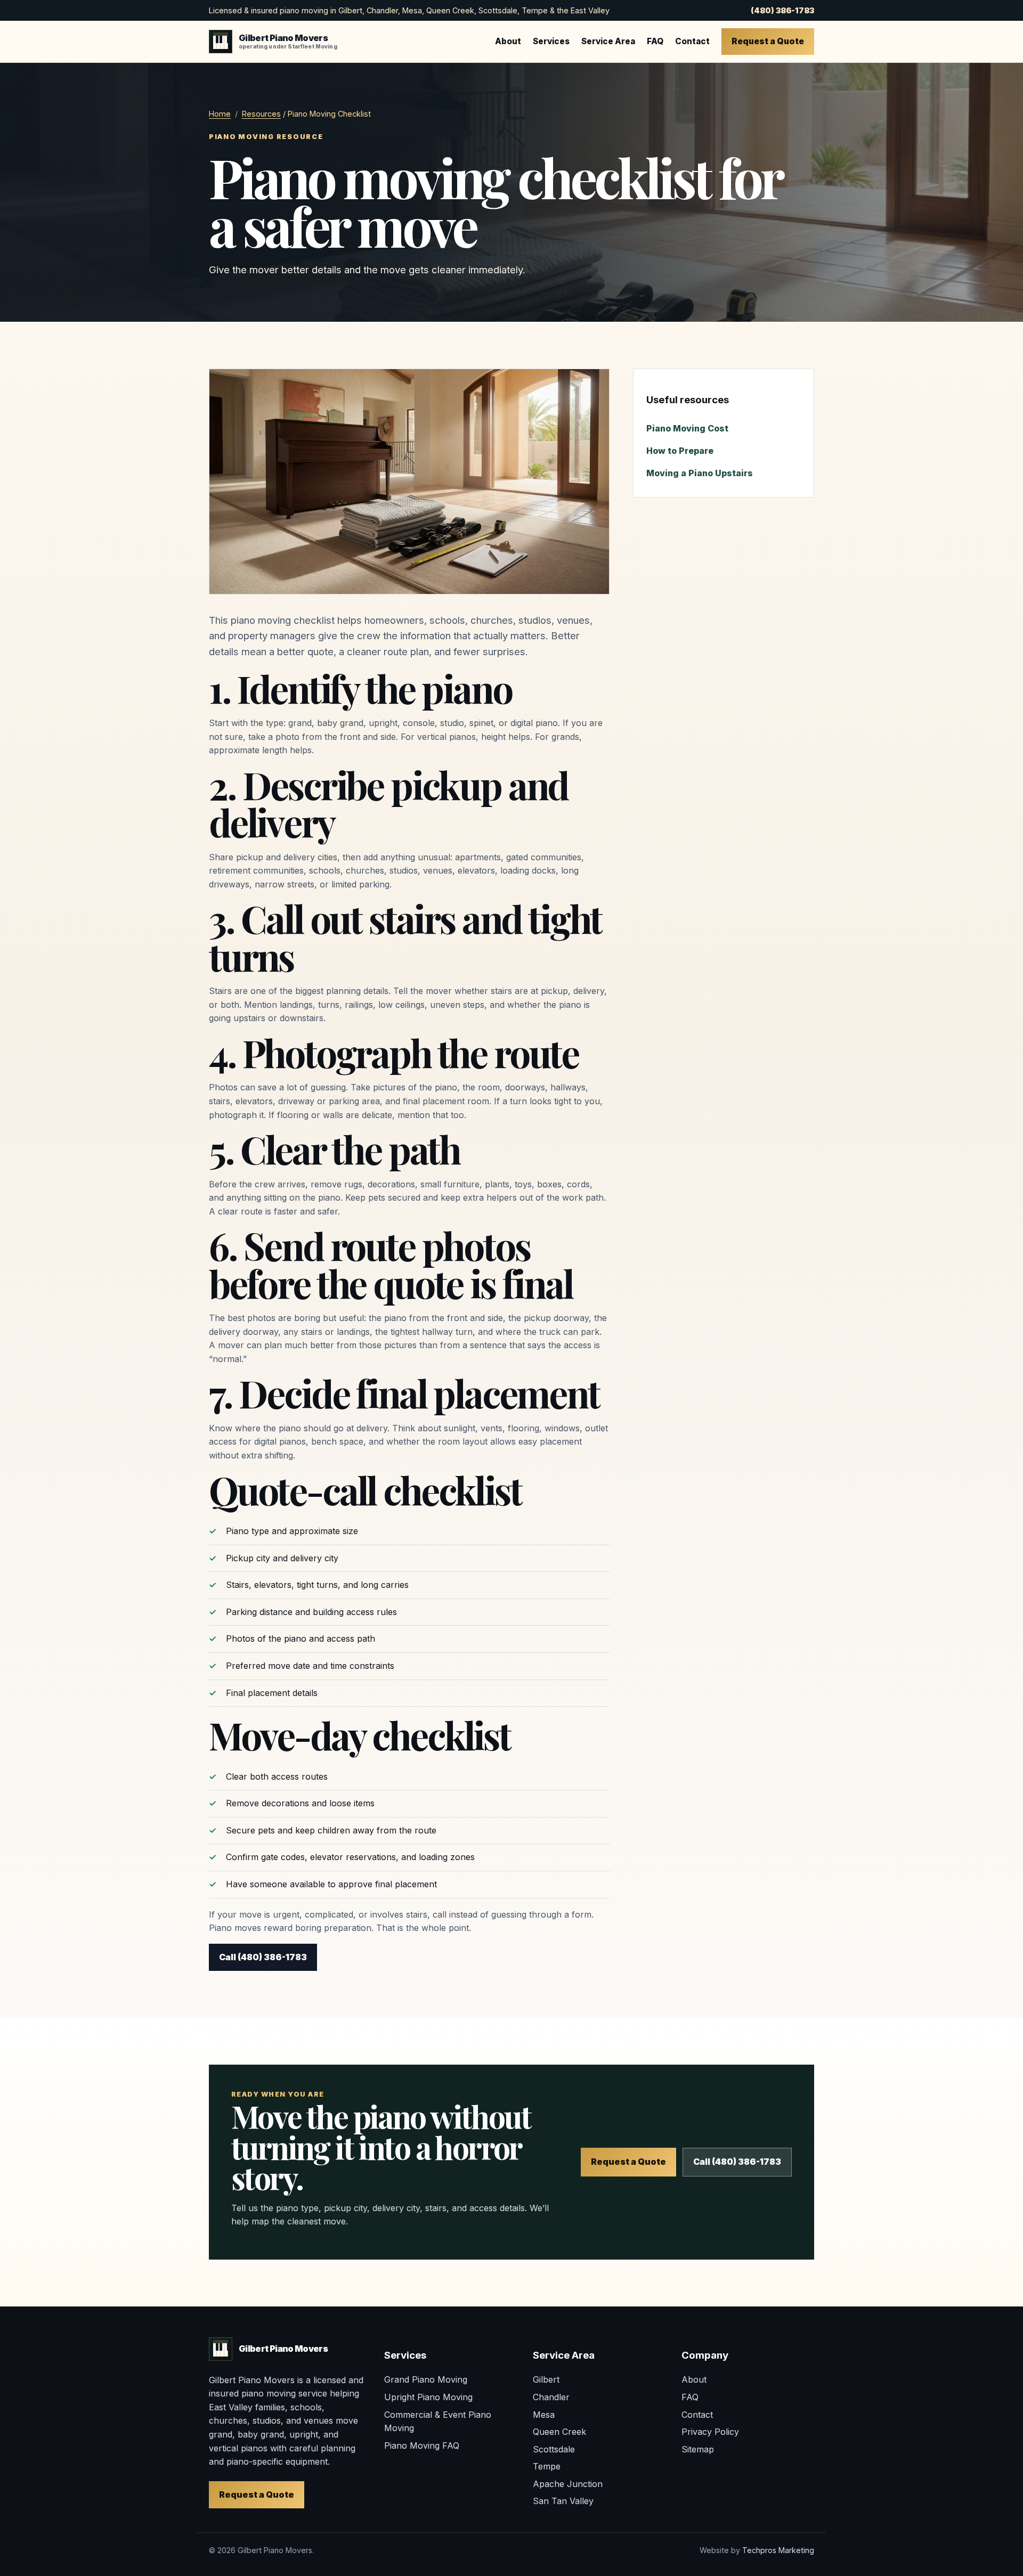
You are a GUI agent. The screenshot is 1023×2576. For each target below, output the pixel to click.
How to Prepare (680, 451)
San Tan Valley (563, 2501)
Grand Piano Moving (426, 2379)
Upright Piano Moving (428, 2397)
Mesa (544, 2415)
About (508, 41)
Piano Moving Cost (687, 428)
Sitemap (698, 2449)
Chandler (551, 2397)
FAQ (655, 41)
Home (220, 114)
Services (551, 41)
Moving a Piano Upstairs (700, 473)
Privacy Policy (710, 2432)
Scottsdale (554, 2449)
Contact (692, 41)
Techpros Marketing (778, 2550)
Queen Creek (559, 2432)
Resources (261, 114)
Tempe (547, 2466)
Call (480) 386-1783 (263, 1957)
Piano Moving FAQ (422, 2445)
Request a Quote (768, 41)
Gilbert (546, 2379)
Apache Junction (568, 2484)
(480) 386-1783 (782, 10)
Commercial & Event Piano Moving (438, 2422)
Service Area (608, 41)
